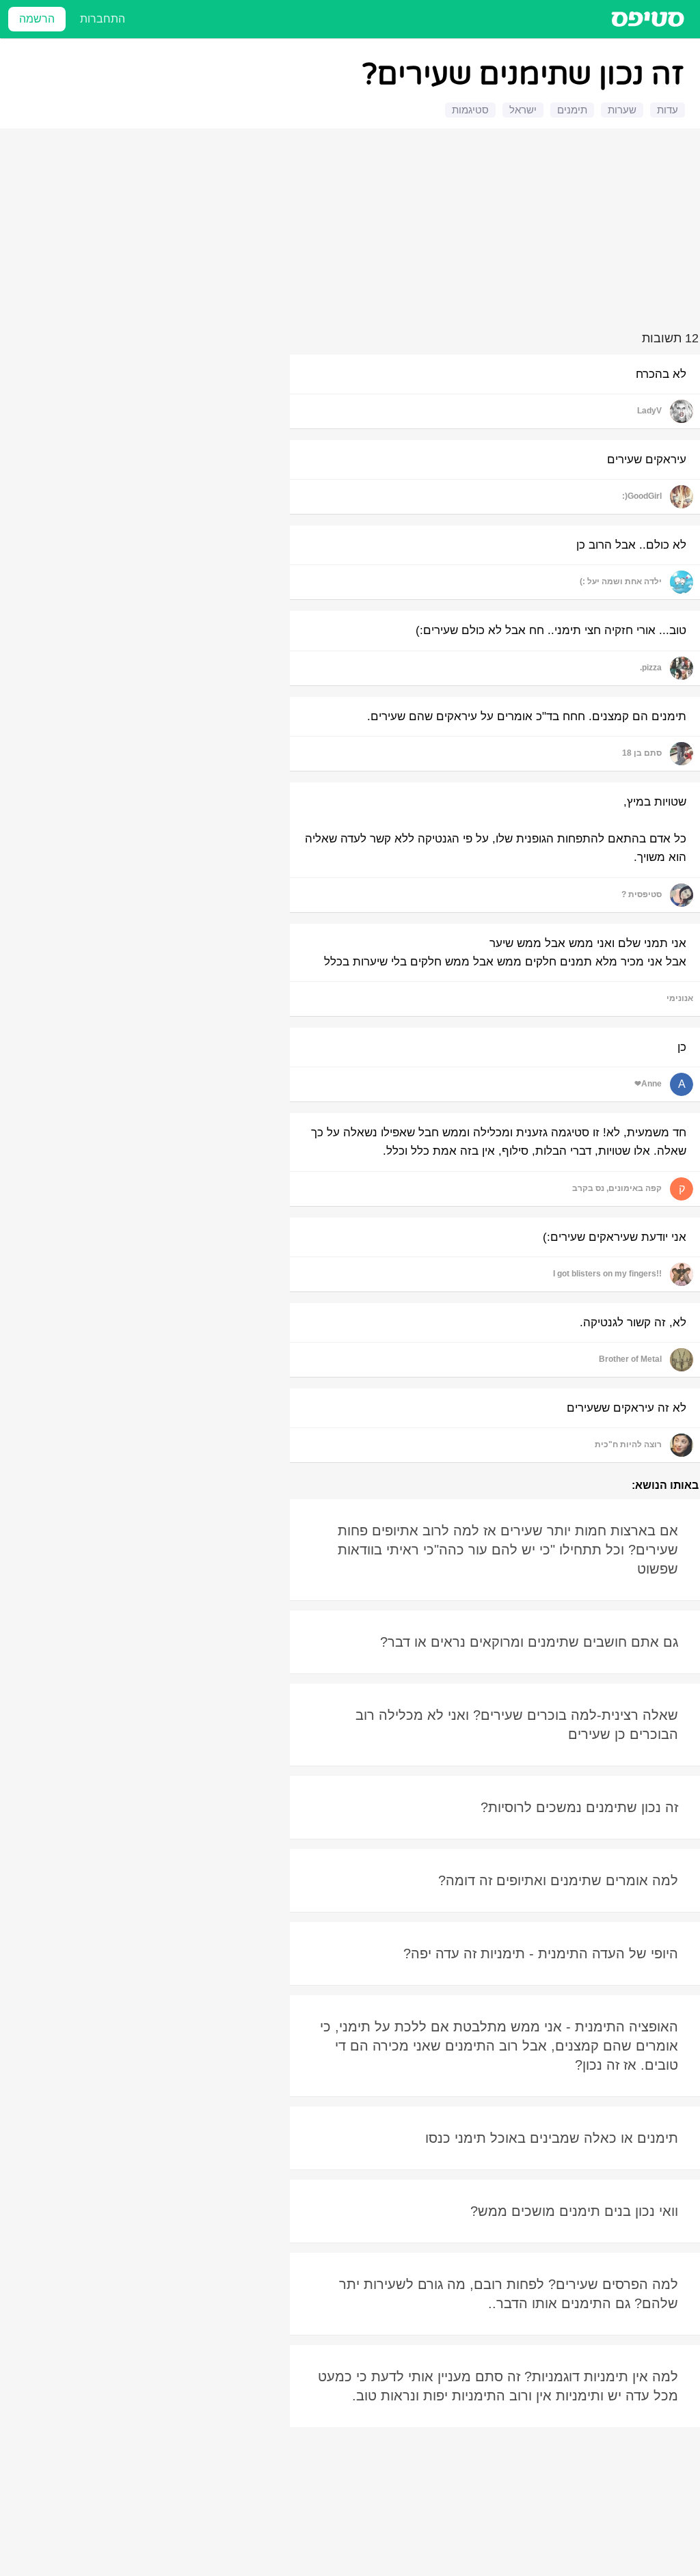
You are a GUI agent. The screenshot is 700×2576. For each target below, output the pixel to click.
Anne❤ (648, 1084)
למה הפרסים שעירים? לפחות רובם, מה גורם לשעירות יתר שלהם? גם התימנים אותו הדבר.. (509, 2294)
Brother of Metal (630, 1359)
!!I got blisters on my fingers (607, 1274)
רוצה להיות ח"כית (628, 1444)
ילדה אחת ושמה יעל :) (621, 581)
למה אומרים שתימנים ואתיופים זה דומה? (558, 1880)
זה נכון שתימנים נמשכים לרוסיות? (579, 1807)
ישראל (523, 110)
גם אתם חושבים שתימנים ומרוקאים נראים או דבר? (529, 1642)
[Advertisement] (352, 232)
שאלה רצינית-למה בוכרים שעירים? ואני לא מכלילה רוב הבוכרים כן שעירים (517, 1725)
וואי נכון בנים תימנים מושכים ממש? (574, 2211)
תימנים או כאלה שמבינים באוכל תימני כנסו (552, 2138)
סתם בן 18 (642, 753)
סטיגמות (470, 110)
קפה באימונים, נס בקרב (617, 1188)
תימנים (572, 110)
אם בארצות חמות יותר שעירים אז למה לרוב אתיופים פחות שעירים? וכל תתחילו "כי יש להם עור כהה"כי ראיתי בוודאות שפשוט (508, 1550)
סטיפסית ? (642, 894)
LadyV (649, 411)
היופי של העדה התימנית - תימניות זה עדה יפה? (541, 1954)
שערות (622, 110)
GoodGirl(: (642, 496)
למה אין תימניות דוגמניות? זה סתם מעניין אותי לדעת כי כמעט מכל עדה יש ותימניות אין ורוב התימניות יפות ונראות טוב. (498, 2386)
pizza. (651, 668)
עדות (668, 110)
